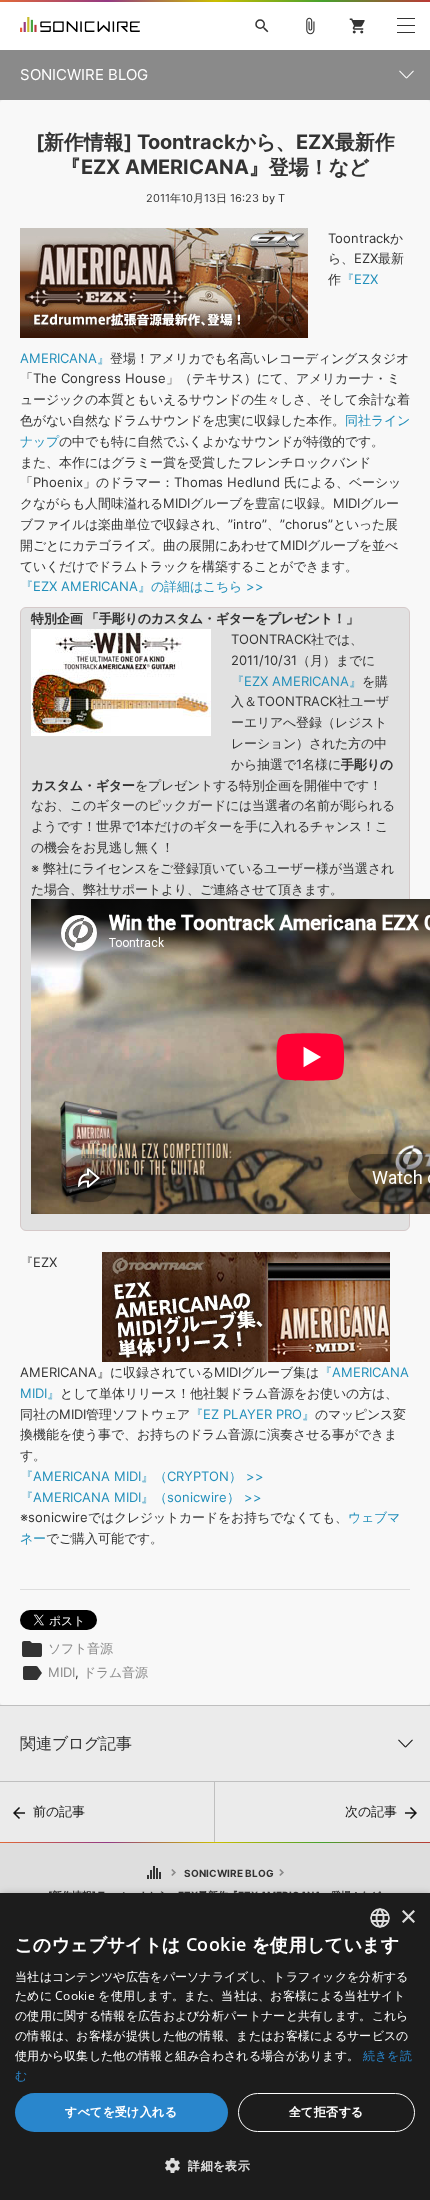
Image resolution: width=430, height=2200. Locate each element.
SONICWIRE (80, 26)
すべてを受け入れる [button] (121, 2111)
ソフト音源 (80, 1648)
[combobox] (380, 1918)
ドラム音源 (115, 1672)
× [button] (407, 1917)
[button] (215, 2165)
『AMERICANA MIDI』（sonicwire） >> (141, 1497)
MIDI (61, 1672)
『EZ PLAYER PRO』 (252, 1414)
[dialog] (215, 2046)
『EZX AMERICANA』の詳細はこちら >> (142, 586)
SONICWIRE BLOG (229, 1873)
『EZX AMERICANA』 (296, 681)
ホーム (153, 1873)
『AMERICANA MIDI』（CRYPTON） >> (142, 1476)
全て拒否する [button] (326, 2111)
